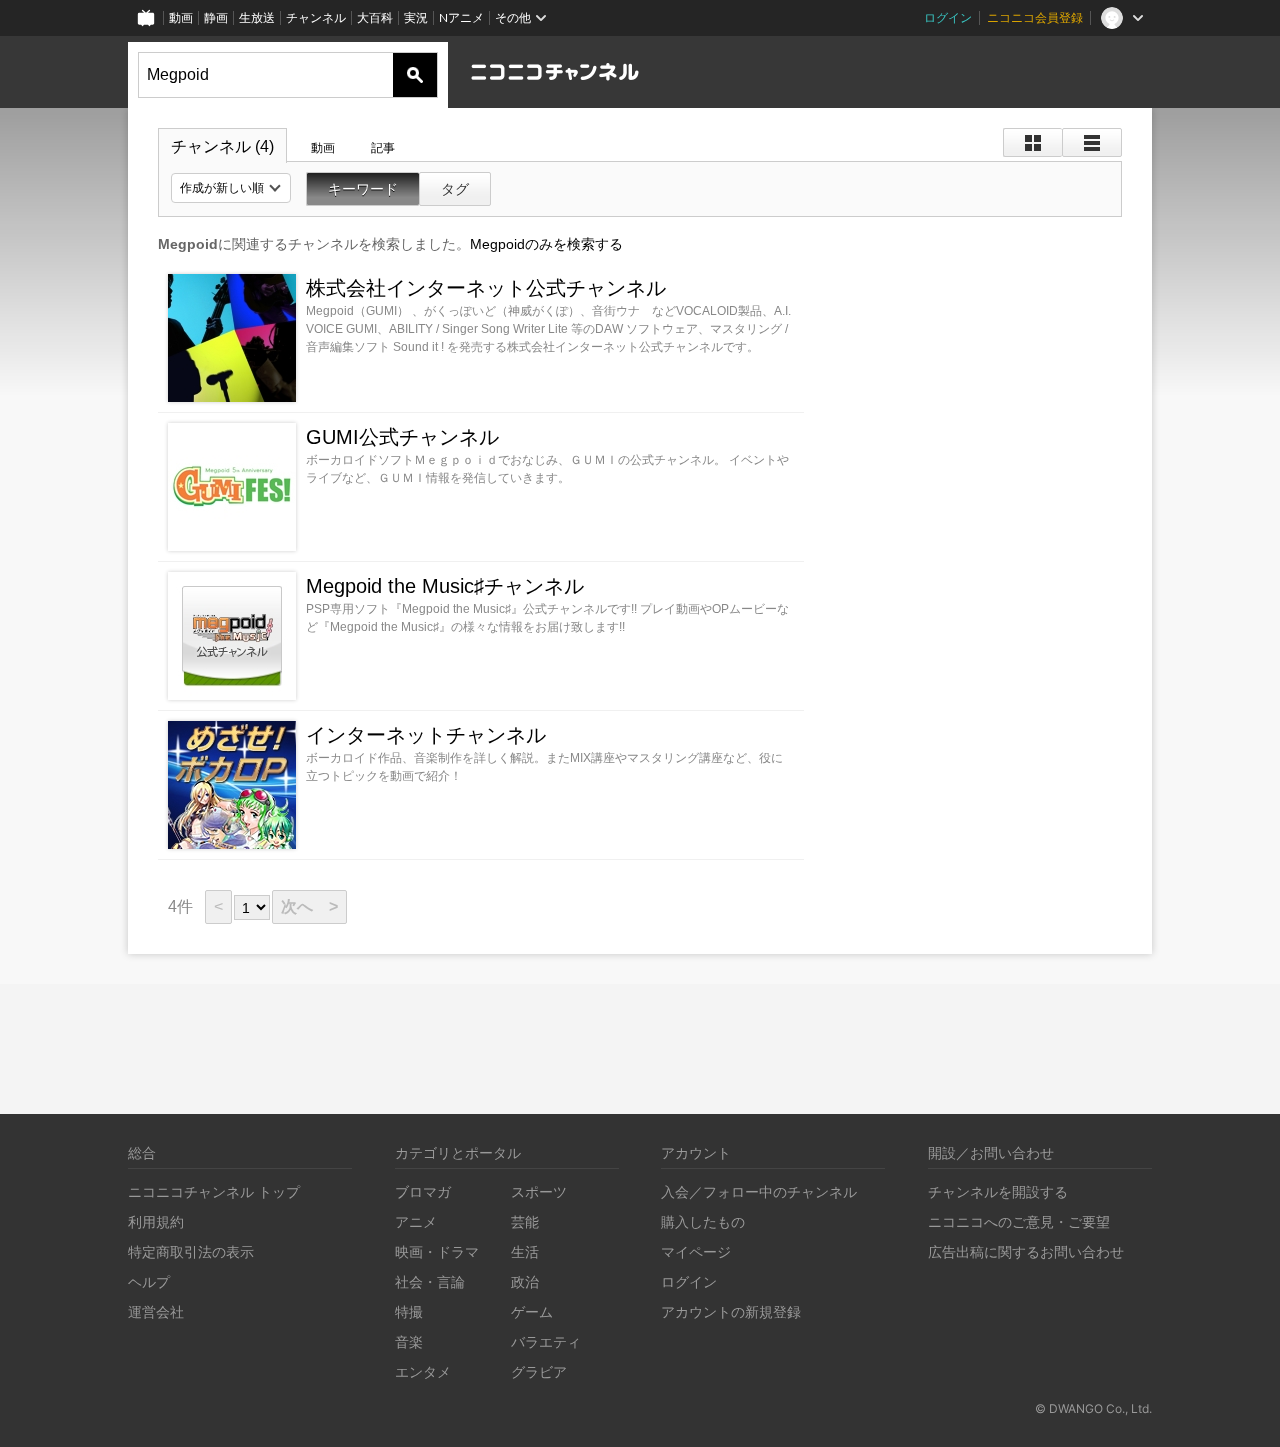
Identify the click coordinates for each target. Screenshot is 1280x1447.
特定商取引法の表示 (191, 1251)
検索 (415, 75)
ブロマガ (423, 1191)
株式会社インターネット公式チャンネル (486, 288)
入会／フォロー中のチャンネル (759, 1191)
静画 (216, 17)
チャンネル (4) (222, 146)
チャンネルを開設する (998, 1191)
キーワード (363, 189)
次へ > (309, 906)
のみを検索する (546, 244)
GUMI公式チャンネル (402, 437)
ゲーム (532, 1311)
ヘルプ (149, 1281)
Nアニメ (461, 17)
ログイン (948, 17)
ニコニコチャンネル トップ (214, 1191)
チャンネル (316, 17)
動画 (181, 17)
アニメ (416, 1221)
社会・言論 (430, 1281)
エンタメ (423, 1371)
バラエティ (546, 1341)
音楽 (409, 1341)
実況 (416, 17)
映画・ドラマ (437, 1251)
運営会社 (156, 1311)
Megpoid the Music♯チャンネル (445, 586)
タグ (455, 189)
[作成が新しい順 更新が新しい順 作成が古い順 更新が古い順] (231, 188)
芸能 (525, 1221)
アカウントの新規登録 (731, 1311)
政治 (525, 1281)
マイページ (696, 1251)
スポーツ (539, 1191)
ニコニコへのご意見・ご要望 (1019, 1221)
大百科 (375, 17)
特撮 (409, 1311)
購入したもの (703, 1221)
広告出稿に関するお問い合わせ (1026, 1251)
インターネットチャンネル (426, 735)
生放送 (257, 17)
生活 (525, 1251)
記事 (383, 148)
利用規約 (156, 1221)
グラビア (539, 1371)
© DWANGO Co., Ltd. (1093, 1408)
